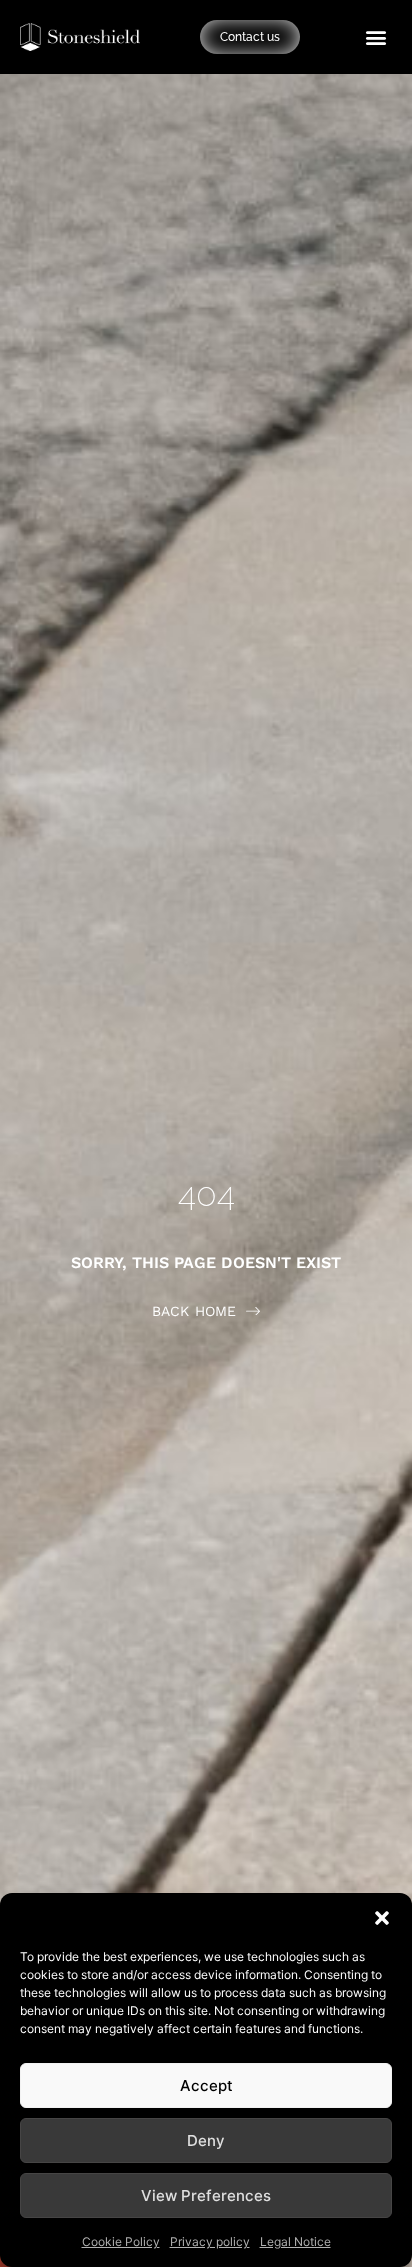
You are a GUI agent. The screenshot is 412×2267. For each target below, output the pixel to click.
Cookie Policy (121, 2241)
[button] (382, 1918)
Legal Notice (295, 2241)
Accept (206, 2085)
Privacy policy (210, 2241)
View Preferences (206, 2195)
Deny (206, 2140)
